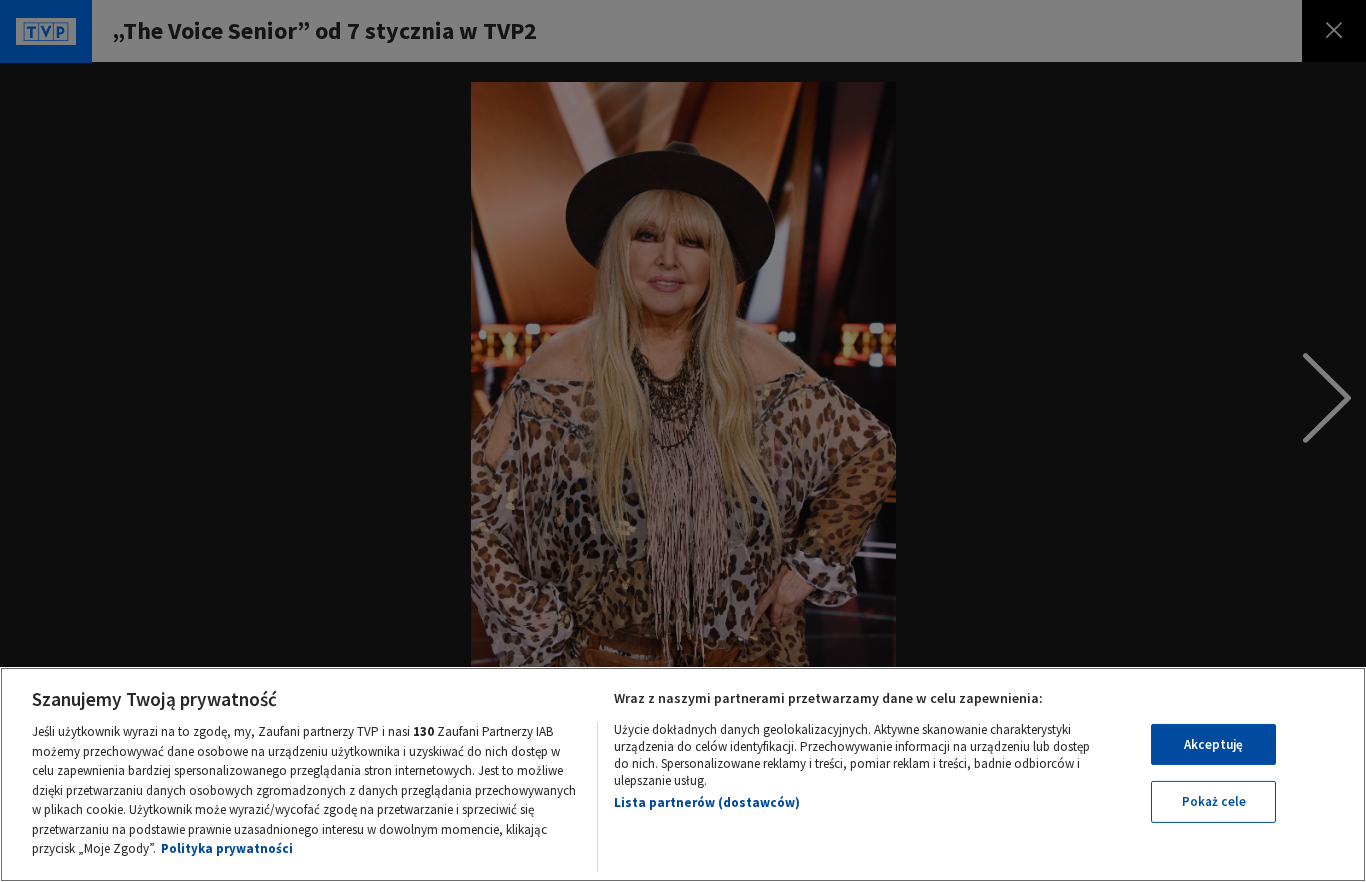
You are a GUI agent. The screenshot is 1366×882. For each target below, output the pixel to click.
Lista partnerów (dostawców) (707, 802)
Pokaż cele (1214, 801)
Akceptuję (1213, 744)
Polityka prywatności (227, 848)
